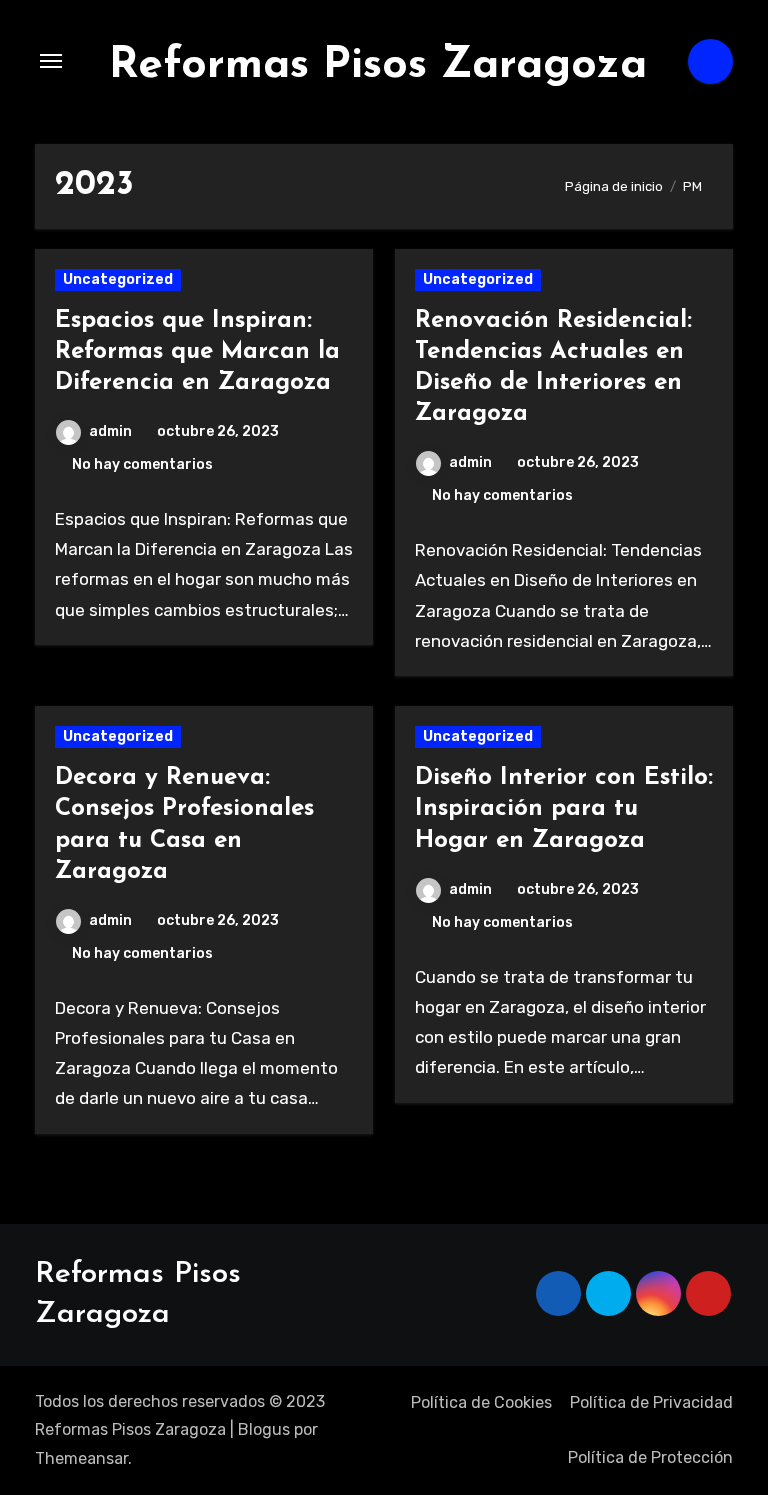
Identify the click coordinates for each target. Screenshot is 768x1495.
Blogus (264, 1429)
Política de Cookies (481, 1402)
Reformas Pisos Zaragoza (378, 66)
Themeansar (81, 1458)
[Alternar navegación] (51, 61)
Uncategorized (118, 279)
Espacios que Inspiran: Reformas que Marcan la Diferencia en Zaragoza (197, 352)
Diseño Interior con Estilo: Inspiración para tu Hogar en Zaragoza (564, 809)
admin (110, 431)
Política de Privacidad (651, 1402)
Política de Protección (650, 1457)
